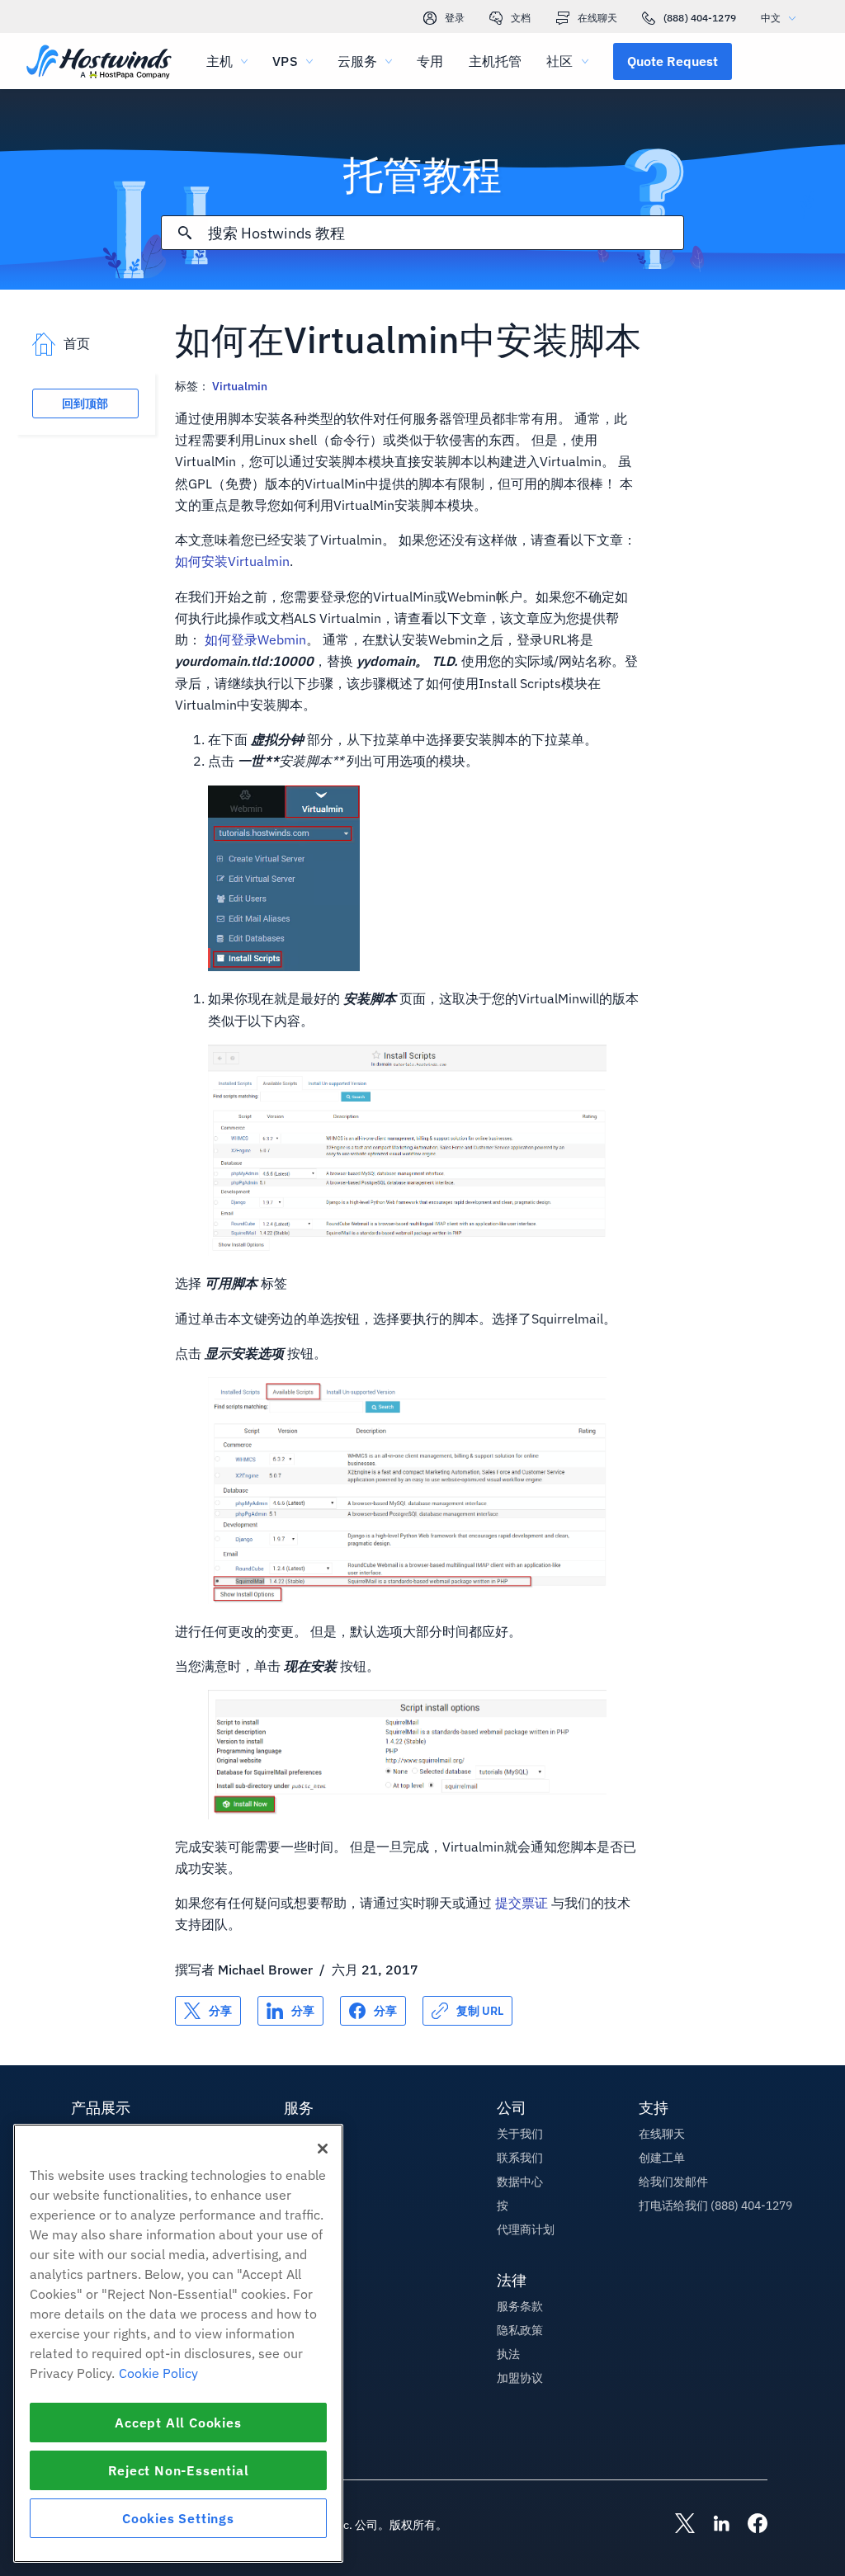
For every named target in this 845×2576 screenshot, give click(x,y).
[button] (673, 61)
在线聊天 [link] (597, 18)
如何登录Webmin (255, 639)
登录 (455, 18)
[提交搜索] (185, 233)
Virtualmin (240, 386)
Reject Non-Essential (179, 2470)
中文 (771, 18)
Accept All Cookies (178, 2423)
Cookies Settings (178, 2518)
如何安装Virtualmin (232, 561)
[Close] (323, 2149)
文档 (521, 18)
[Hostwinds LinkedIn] (713, 2525)
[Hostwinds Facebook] (749, 2525)
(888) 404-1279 (700, 18)
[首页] (99, 63)
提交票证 (522, 1903)
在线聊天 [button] (662, 2134)
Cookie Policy (158, 2373)
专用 (430, 61)
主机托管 (496, 61)
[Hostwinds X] (677, 2525)
